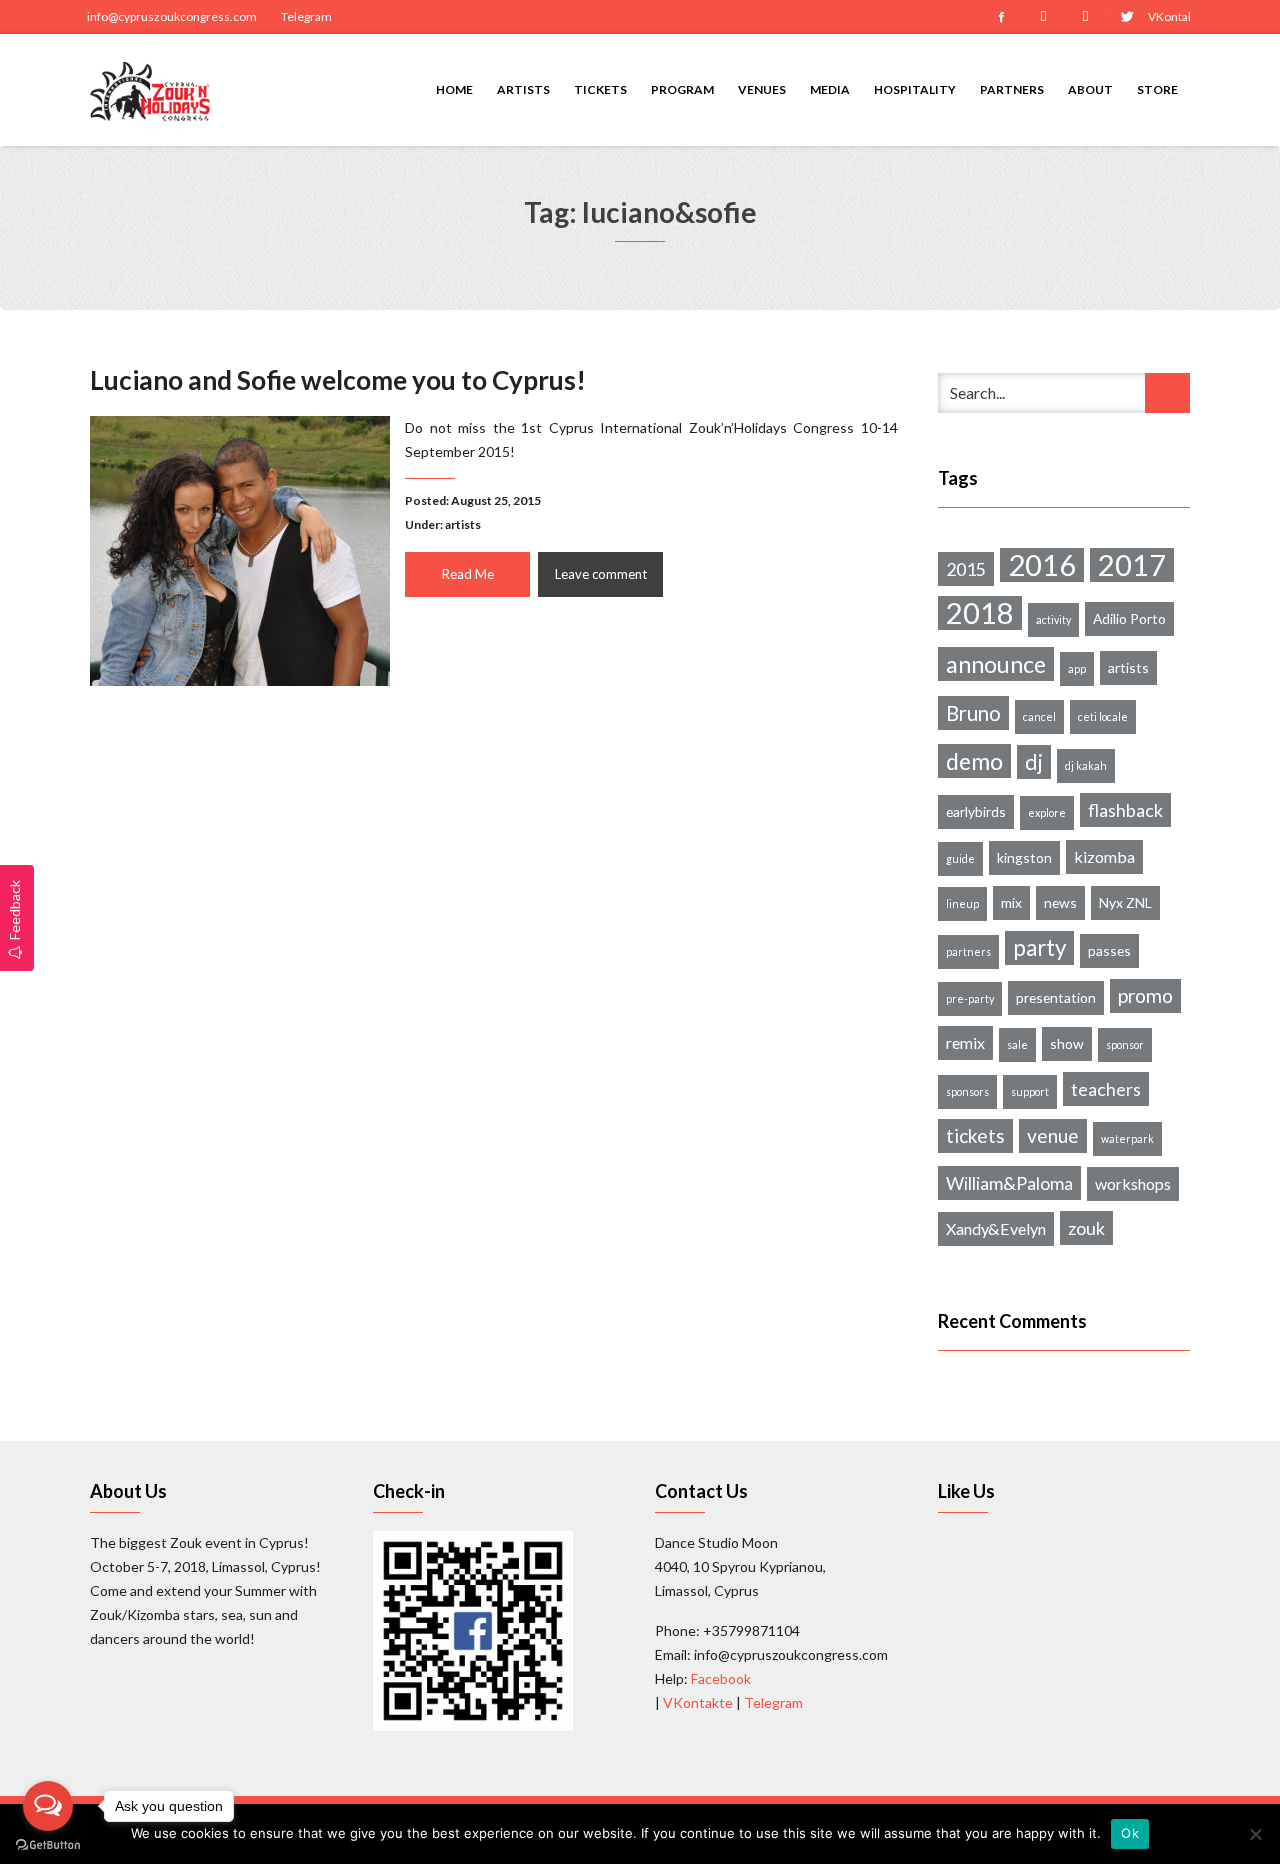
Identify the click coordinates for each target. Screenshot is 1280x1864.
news (1060, 902)
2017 (1132, 565)
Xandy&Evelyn (996, 1228)
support (1030, 1091)
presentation (1056, 997)
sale (1017, 1044)
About (1090, 89)
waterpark (1127, 1138)
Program (682, 89)
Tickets (600, 89)
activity (1053, 619)
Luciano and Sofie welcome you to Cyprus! (338, 380)
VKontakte (1169, 16)
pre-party (970, 998)
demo (974, 761)
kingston (1024, 857)
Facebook (1001, 17)
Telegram (306, 16)
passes (1109, 950)
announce (996, 664)
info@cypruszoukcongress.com (172, 16)
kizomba (1104, 856)
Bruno (973, 713)
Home (454, 89)
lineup (962, 903)
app (1077, 668)
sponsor (1125, 1044)
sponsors (967, 1091)
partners (968, 951)
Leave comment (601, 574)
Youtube (1085, 17)
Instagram (1043, 17)
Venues (762, 89)
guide (960, 858)
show (1067, 1043)
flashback (1125, 810)
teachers (1106, 1089)
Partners (1012, 89)
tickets (975, 1135)
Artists (523, 89)
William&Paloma (1009, 1183)
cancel (1039, 716)
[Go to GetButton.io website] (48, 1844)
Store (1157, 89)
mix (1011, 902)
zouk (1086, 1228)
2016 (1042, 565)
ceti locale (1103, 716)
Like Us (966, 1491)
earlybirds (976, 811)
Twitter (1127, 17)
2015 (966, 569)
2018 (980, 613)
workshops (1133, 1183)
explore (1047, 812)
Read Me (468, 574)
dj (1034, 762)
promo (1145, 995)
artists (463, 524)
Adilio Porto (1129, 618)
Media (830, 89)
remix (965, 1042)
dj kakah (1086, 765)
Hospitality (915, 89)
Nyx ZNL (1125, 902)
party (1039, 947)
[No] (1255, 1834)
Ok (1130, 1833)
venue (1053, 1135)
